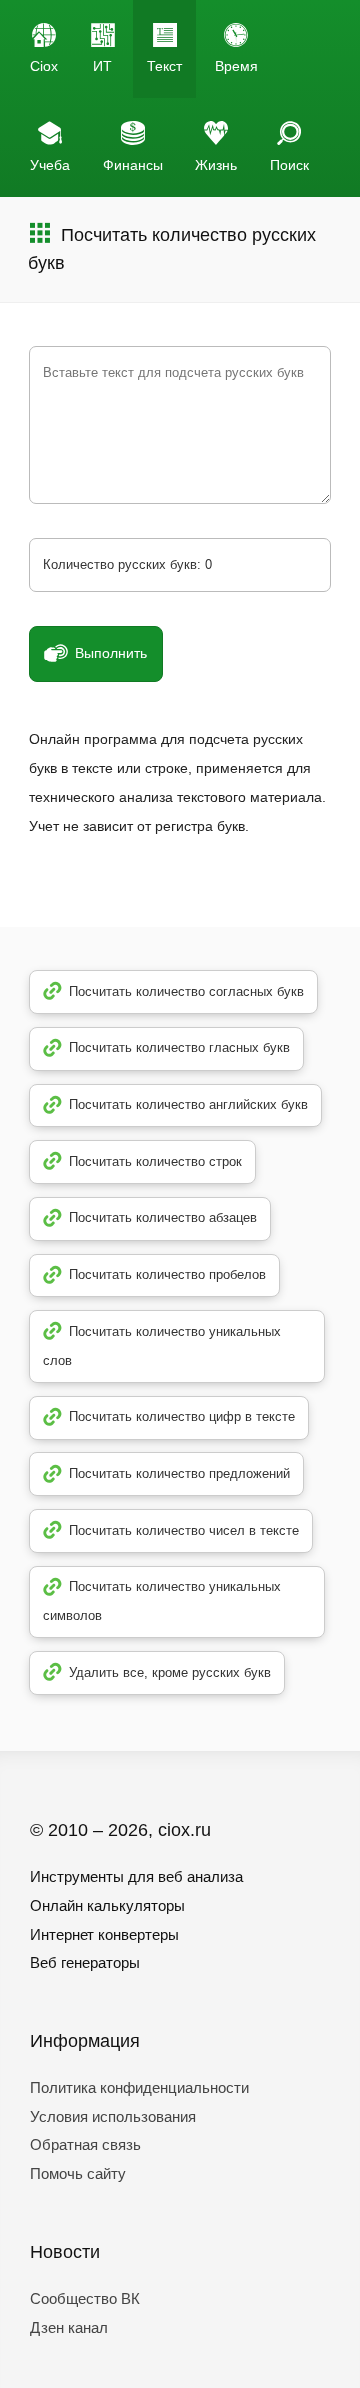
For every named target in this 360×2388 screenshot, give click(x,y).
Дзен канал (69, 2327)
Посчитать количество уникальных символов (162, 1601)
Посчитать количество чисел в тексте (184, 1530)
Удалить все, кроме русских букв (170, 1672)
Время (236, 66)
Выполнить (111, 653)
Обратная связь (85, 2144)
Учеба (50, 165)
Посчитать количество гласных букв (179, 1047)
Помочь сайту (78, 2173)
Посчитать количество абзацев (163, 1217)
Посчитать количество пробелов (167, 1274)
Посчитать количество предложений (179, 1473)
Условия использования (113, 2116)
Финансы (133, 165)
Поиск (289, 165)
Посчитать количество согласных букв (186, 991)
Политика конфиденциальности (139, 2087)
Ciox (44, 66)
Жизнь (216, 165)
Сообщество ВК (85, 2298)
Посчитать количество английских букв (188, 1104)
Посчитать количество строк (155, 1161)
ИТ (102, 66)
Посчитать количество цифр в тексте (182, 1416)
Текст (164, 66)
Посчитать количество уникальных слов (162, 1346)
